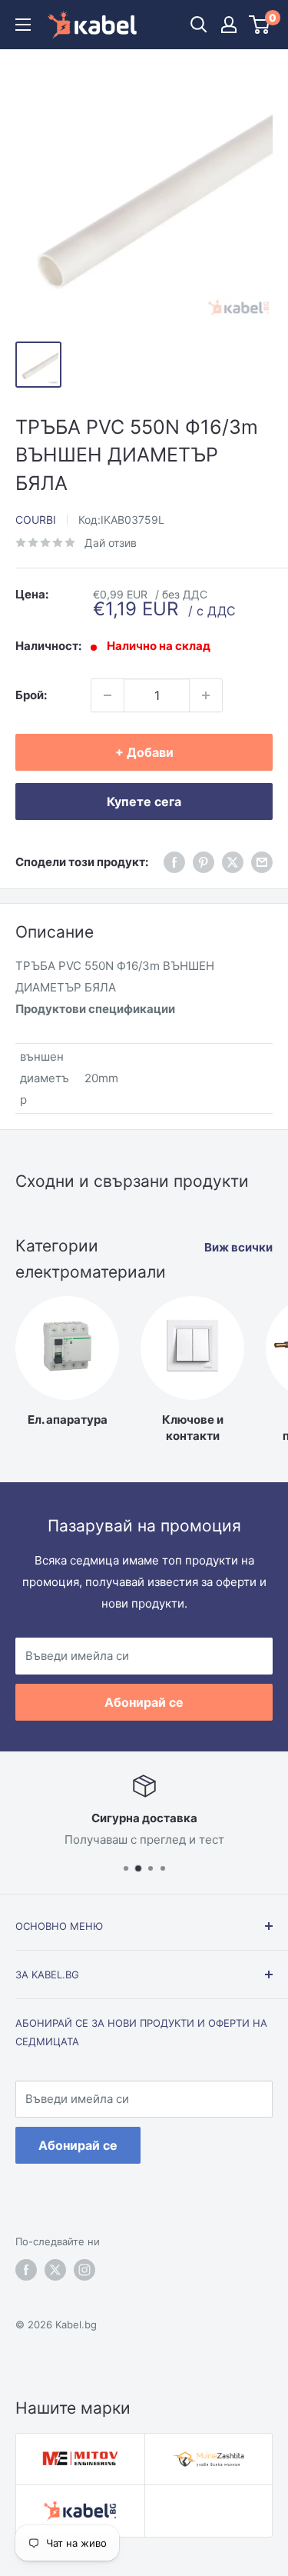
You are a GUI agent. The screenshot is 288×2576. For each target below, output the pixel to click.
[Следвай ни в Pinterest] (204, 862)
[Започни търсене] (199, 25)
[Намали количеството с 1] (108, 695)
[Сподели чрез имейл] (262, 862)
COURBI (36, 520)
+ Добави (144, 752)
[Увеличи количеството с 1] (206, 695)
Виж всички (238, 1247)
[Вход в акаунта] (229, 25)
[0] (260, 25)
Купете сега (144, 801)
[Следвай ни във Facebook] (174, 862)
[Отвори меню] (23, 25)
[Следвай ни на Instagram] (84, 2270)
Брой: (31, 695)
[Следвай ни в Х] (233, 862)
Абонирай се (144, 1702)
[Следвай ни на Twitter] (55, 2270)
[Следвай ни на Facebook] (26, 2270)
